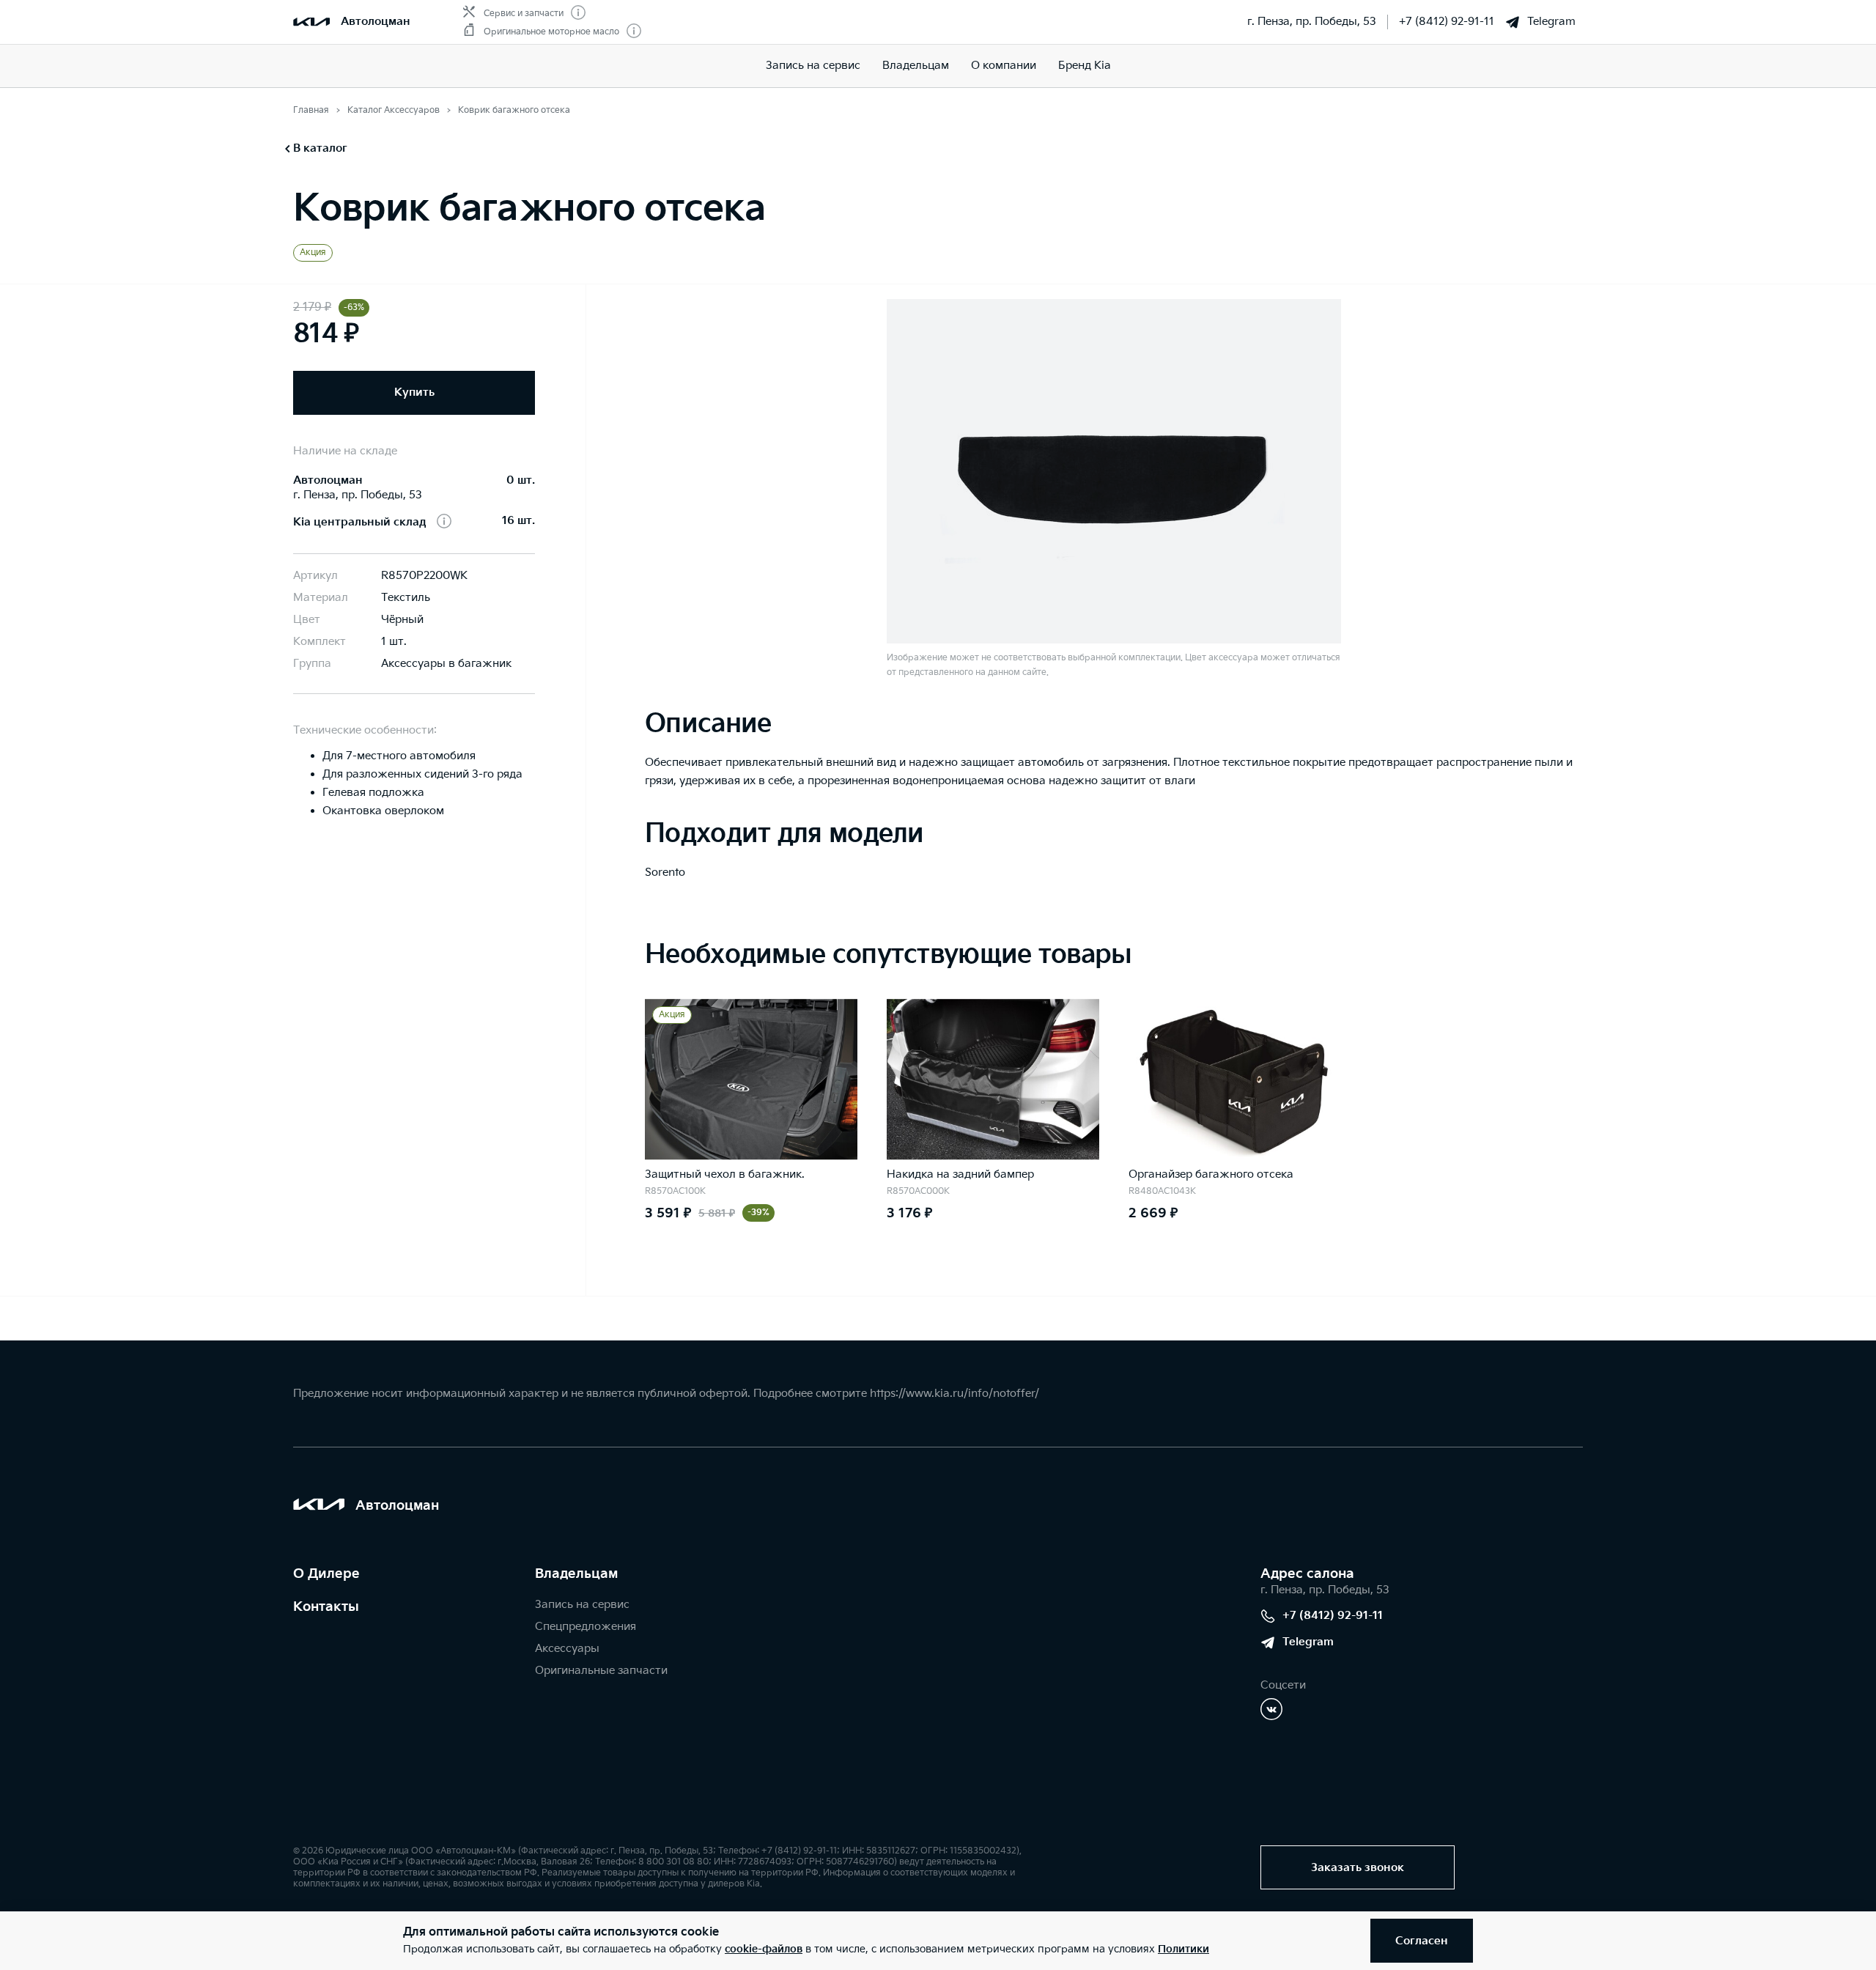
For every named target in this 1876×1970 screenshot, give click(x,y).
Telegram (1551, 22)
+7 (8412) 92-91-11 (1447, 22)
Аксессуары (567, 1649)
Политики (1183, 1949)
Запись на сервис (813, 66)
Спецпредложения (586, 1627)
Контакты (326, 1607)
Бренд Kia (1085, 66)
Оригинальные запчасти (601, 1671)
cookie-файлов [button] (764, 1949)
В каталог (320, 148)
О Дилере (326, 1574)
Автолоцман (376, 22)
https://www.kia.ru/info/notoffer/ (954, 1394)
